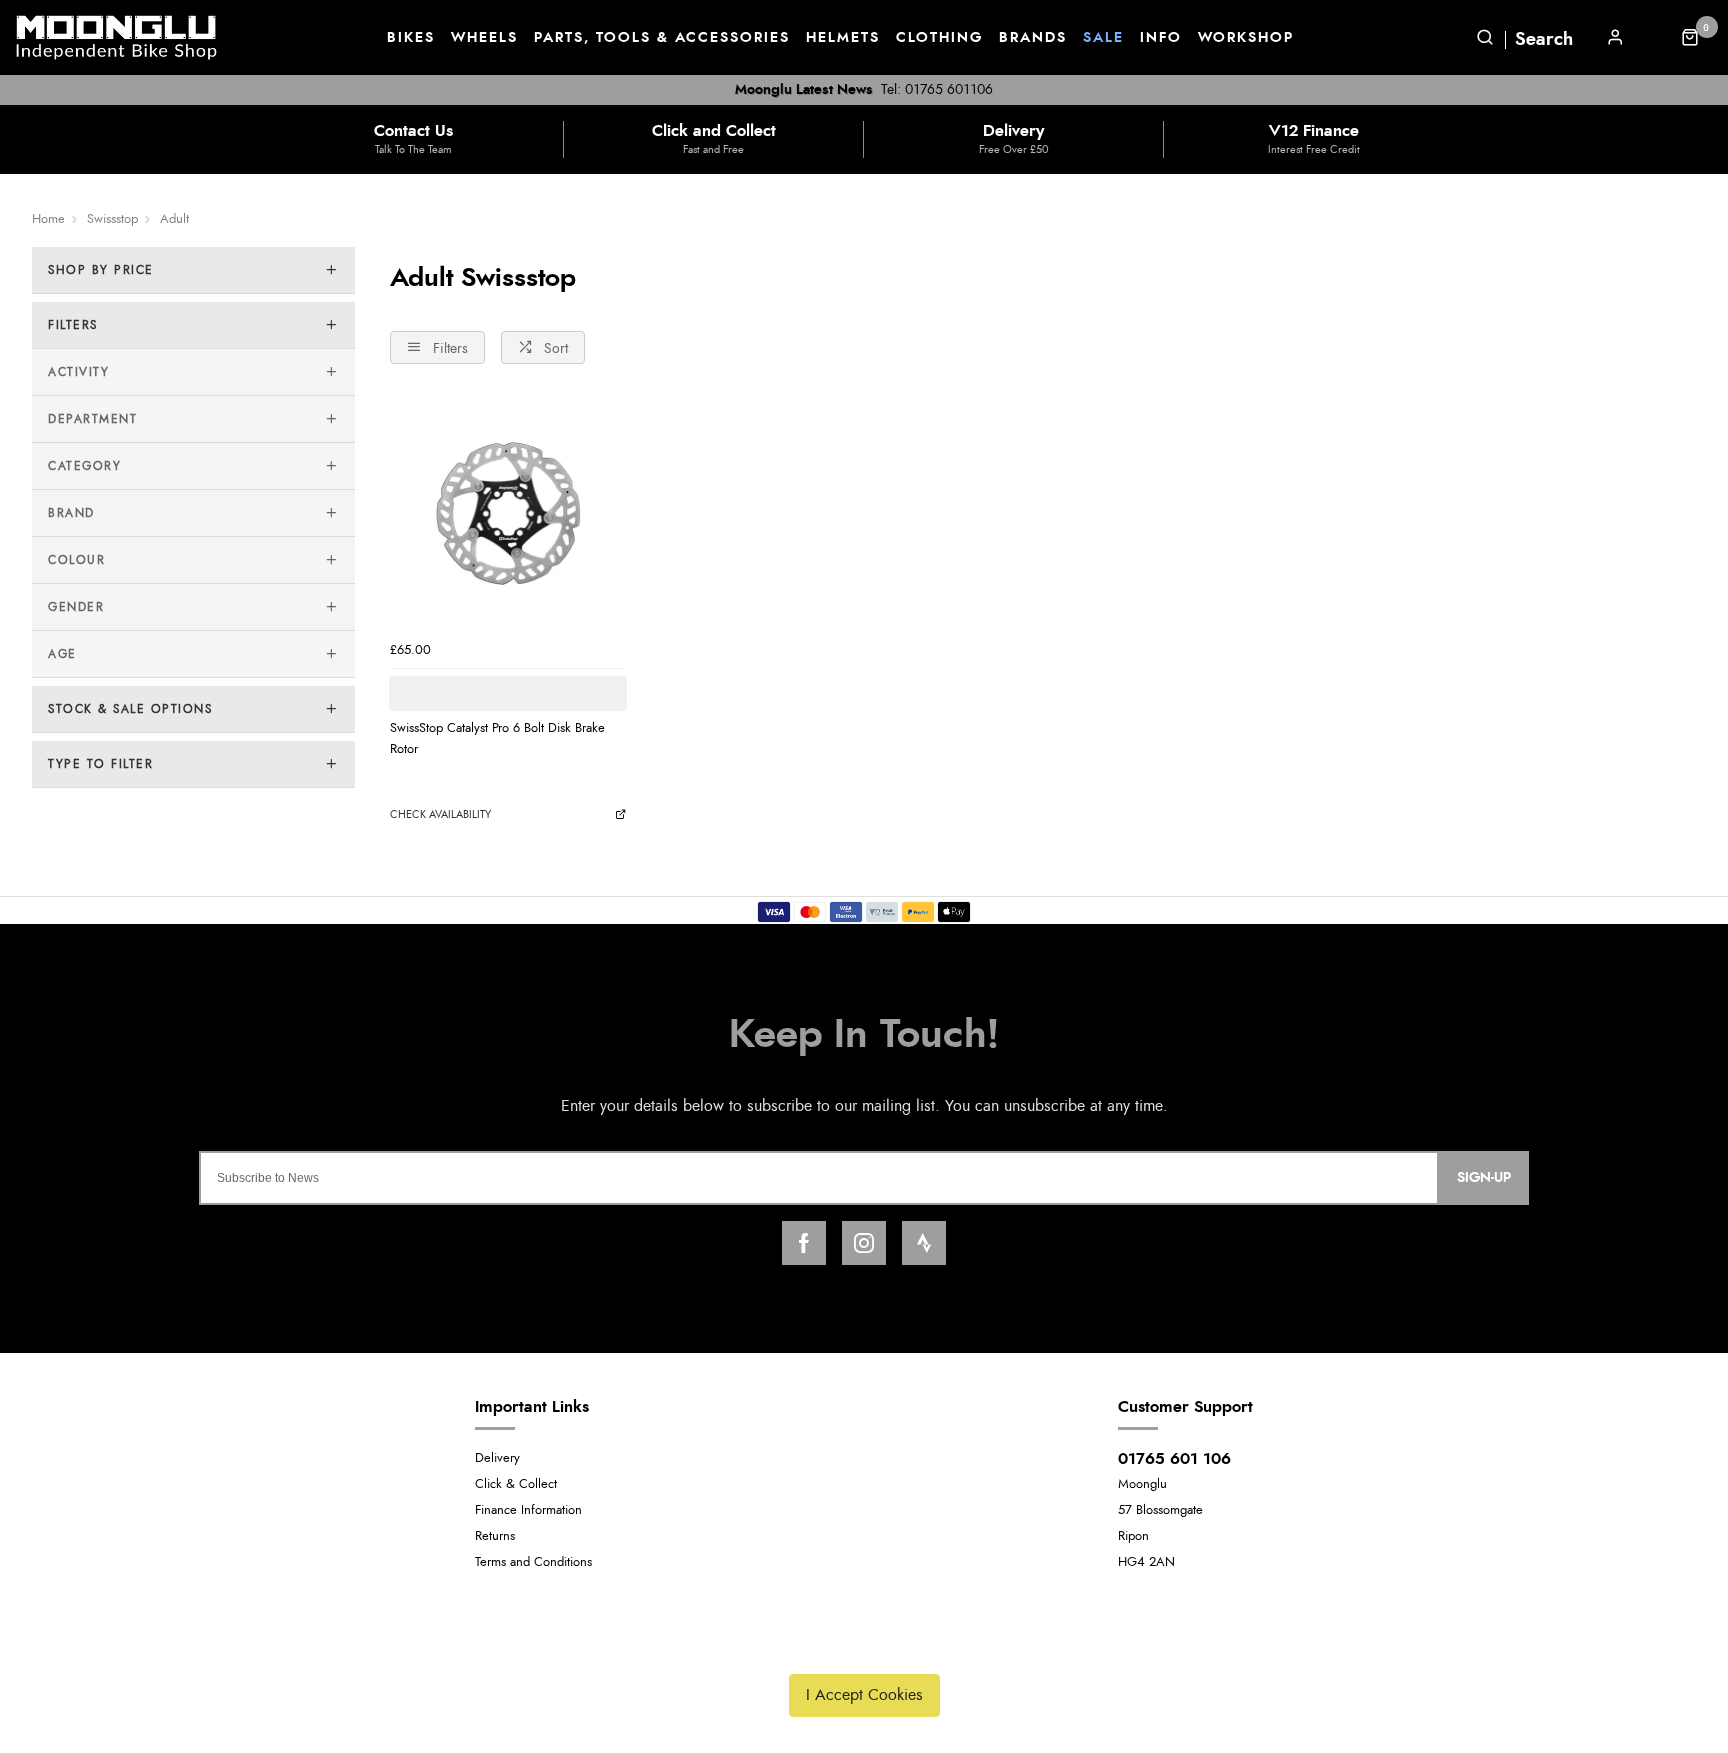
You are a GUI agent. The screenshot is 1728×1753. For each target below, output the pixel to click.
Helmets (843, 38)
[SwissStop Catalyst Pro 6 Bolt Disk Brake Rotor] (508, 514)
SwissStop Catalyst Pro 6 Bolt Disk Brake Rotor (497, 738)
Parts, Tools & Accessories (662, 38)
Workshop (1246, 38)
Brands (1033, 38)
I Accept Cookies (864, 1695)
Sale (1103, 38)
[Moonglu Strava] (924, 1243)
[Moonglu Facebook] (804, 1243)
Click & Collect (516, 1484)
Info (1161, 38)
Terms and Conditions (533, 1562)
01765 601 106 (1174, 1459)
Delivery (497, 1458)
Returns (495, 1536)
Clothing (939, 38)
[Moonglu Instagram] (864, 1243)
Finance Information (528, 1510)
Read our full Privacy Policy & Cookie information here (864, 1648)
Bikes (411, 38)
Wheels (484, 38)
